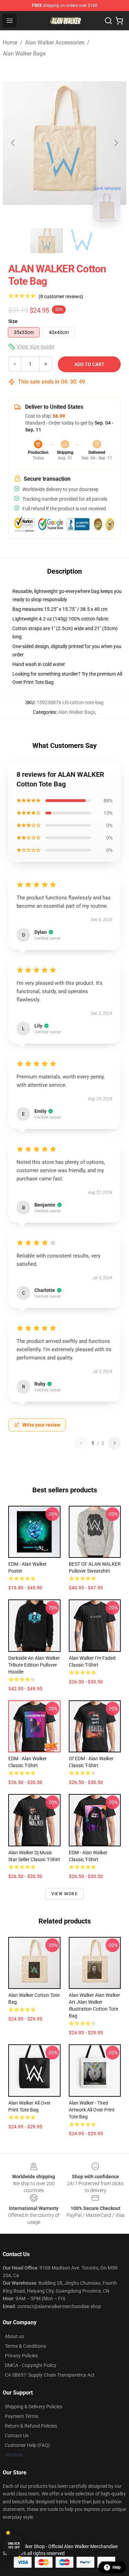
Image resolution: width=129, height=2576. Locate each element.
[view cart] (119, 21)
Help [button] (117, 2567)
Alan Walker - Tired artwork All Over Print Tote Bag (92, 2110)
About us (14, 2336)
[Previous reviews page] (81, 1443)
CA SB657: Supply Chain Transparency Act (50, 2375)
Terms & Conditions (25, 2346)
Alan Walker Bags (24, 54)
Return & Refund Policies (31, 2426)
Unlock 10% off (14, 2546)
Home (10, 43)
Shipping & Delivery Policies (34, 2407)
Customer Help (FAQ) (27, 2445)
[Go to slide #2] (83, 241)
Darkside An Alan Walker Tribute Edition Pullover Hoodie (34, 1665)
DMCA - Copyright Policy (31, 2365)
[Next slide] (116, 143)
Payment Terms (21, 2416)
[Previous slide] (13, 143)
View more (64, 1894)
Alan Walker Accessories (55, 43)
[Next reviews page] (115, 1443)
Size (13, 321)
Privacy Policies (21, 2356)
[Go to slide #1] (47, 241)
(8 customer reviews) (61, 296)
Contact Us (17, 2436)
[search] (108, 21)
